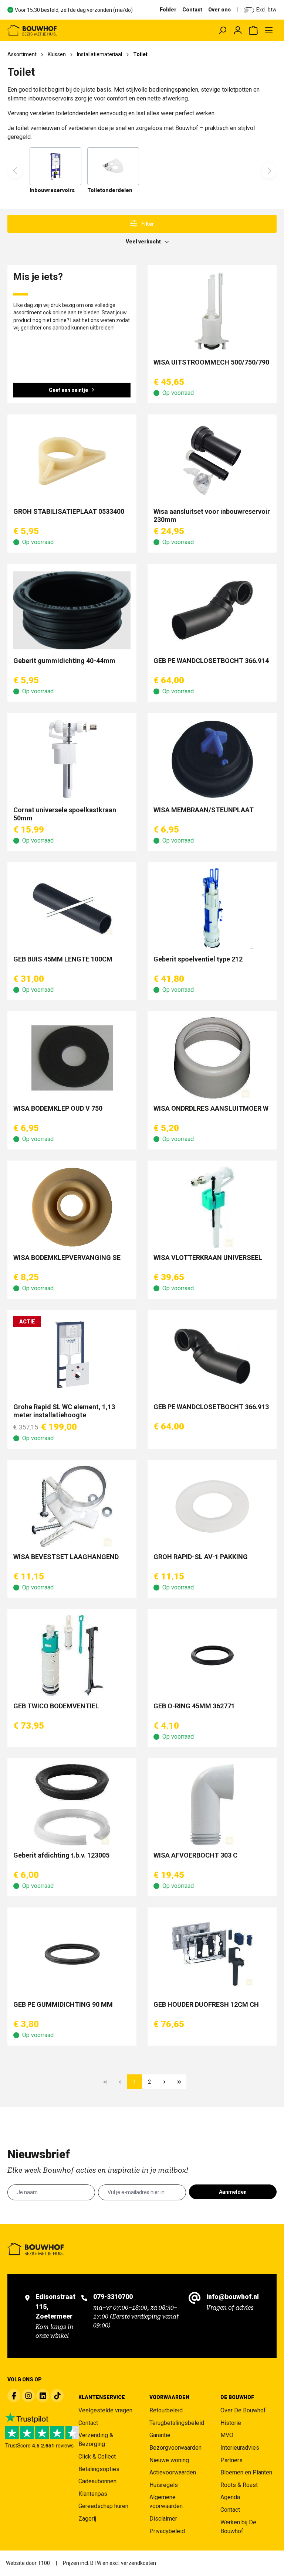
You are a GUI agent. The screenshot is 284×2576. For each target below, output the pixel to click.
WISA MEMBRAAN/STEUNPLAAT (204, 810)
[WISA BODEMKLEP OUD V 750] (72, 1058)
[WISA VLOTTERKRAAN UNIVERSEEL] (212, 1207)
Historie (231, 2423)
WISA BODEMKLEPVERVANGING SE (67, 1258)
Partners (231, 2460)
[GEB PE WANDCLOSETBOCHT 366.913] (212, 1356)
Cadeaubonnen (97, 2481)
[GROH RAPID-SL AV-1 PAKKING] (212, 1506)
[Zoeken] (222, 30)
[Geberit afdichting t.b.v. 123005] (72, 1805)
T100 (44, 2563)
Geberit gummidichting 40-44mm (64, 661)
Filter (147, 224)
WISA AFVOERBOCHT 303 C (195, 1855)
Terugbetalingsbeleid (177, 2423)
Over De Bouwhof (243, 2410)
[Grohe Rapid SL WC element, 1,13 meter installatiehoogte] (72, 1356)
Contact (192, 10)
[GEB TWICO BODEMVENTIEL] (72, 1656)
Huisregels (164, 2485)
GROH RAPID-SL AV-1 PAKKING (201, 1557)
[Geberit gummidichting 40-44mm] (72, 610)
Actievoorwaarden (173, 2472)
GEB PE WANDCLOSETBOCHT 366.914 (211, 661)
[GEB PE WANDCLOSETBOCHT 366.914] (212, 610)
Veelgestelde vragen (105, 2410)
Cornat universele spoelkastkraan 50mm (65, 814)
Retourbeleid (166, 2410)
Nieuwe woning (169, 2460)
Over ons (219, 10)
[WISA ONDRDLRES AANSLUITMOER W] (212, 1058)
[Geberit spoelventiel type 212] (212, 909)
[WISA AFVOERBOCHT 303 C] (212, 1805)
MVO (227, 2435)
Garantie (160, 2435)
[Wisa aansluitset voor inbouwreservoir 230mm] (212, 461)
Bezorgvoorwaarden (175, 2448)
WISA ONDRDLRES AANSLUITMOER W (211, 1108)
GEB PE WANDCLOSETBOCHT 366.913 (211, 1407)
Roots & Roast (239, 2485)
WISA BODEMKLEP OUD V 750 (58, 1108)
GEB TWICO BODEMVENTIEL (56, 1706)
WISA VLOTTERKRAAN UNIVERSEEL (208, 1258)
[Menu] (269, 30)
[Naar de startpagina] (61, 30)
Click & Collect (97, 2457)
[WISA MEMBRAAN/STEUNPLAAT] (212, 759)
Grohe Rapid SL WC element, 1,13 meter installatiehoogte (64, 1411)
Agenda (230, 2497)
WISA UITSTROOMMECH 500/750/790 (211, 362)
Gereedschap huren (103, 2506)
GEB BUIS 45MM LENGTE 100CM (63, 959)
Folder (168, 10)
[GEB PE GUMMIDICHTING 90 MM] (72, 1954)
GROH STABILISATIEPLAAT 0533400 (69, 511)
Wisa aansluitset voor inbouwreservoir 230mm (212, 515)
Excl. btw (266, 10)
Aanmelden (233, 2192)
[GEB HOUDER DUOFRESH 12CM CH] (212, 1954)
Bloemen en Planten (246, 2472)
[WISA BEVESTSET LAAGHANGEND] (72, 1506)
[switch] (249, 10)
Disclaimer (163, 2519)
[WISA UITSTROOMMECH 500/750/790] (212, 312)
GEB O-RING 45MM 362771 (194, 1706)
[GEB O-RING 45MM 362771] (212, 1656)
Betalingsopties (99, 2469)
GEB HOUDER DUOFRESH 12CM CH (206, 2004)
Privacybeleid (167, 2531)
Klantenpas (93, 2494)
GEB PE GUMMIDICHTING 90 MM (63, 2004)
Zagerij (87, 2519)
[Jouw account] (238, 30)
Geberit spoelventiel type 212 (198, 959)
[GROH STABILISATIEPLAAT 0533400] (72, 461)
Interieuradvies (240, 2448)
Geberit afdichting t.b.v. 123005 (61, 1855)
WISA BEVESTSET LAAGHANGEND (66, 1557)
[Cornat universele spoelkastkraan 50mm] (72, 759)
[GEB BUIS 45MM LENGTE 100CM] (72, 909)
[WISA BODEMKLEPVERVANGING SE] (72, 1207)
